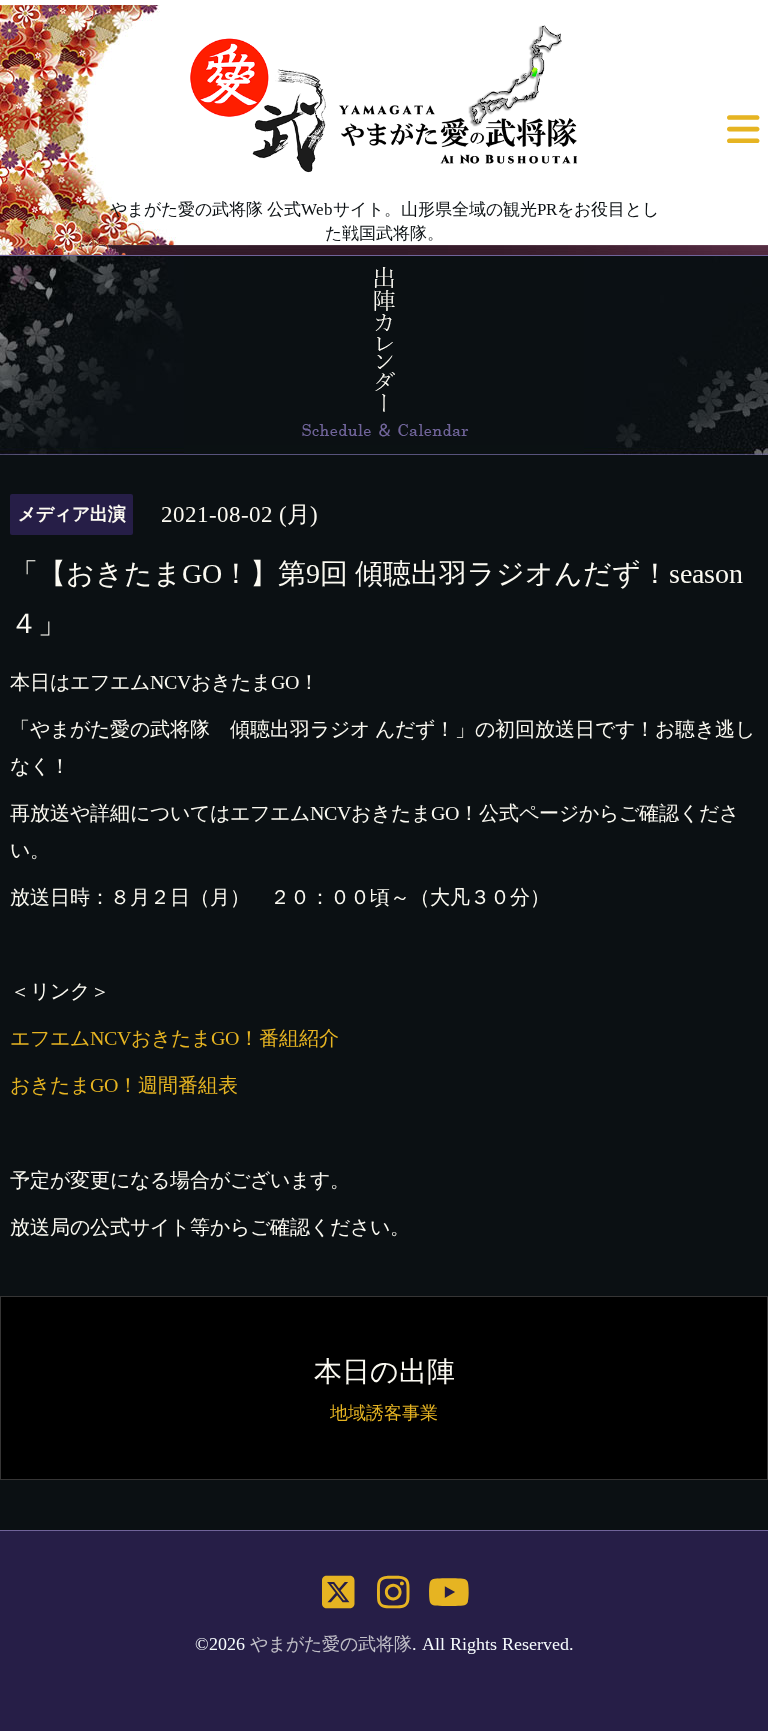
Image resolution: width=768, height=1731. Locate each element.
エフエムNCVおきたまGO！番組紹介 (174, 1038)
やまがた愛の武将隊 (331, 1644)
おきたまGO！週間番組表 (124, 1085)
